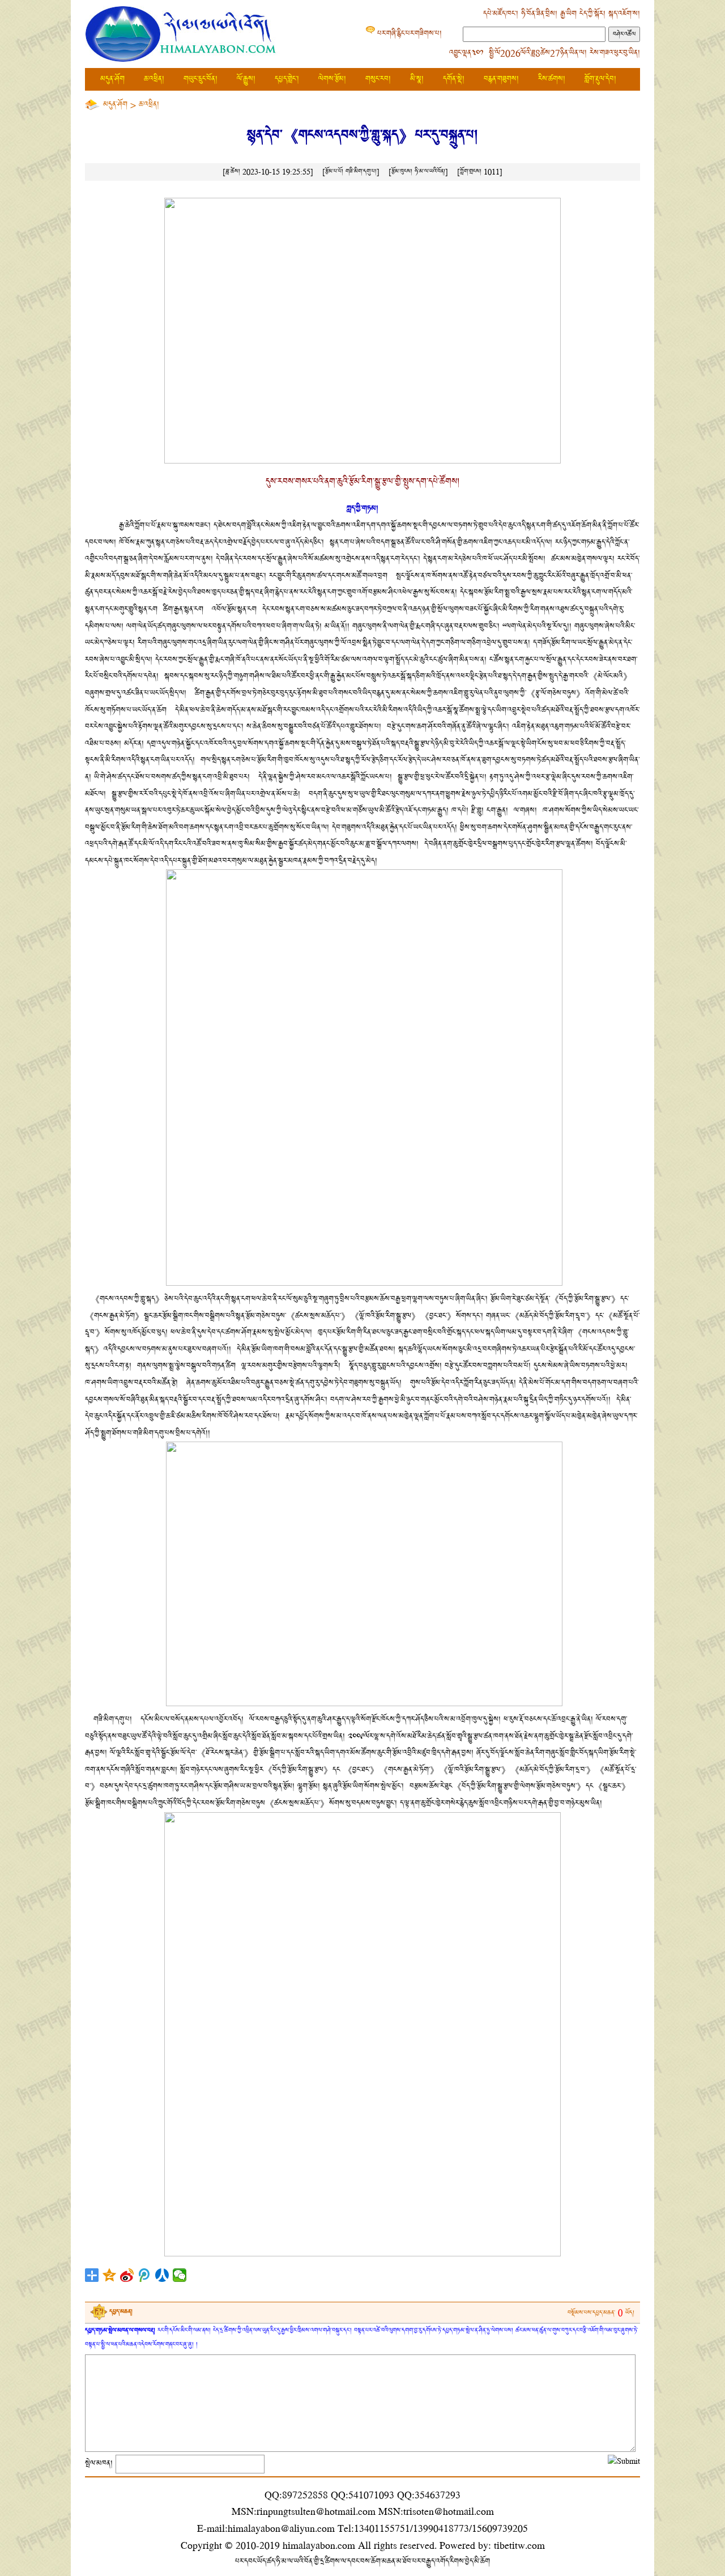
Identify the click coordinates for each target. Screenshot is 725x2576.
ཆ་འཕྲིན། (154, 79)
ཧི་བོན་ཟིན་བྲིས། (539, 14)
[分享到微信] (180, 2275)
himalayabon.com (319, 2545)
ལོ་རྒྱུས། (246, 79)
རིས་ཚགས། (552, 79)
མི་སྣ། (417, 79)
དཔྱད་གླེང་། (287, 79)
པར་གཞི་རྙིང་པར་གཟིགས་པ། (410, 34)
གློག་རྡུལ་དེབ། (600, 79)
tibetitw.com (519, 2545)
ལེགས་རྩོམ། (332, 79)
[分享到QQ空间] (110, 2275)
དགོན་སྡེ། (454, 79)
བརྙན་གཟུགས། (501, 79)
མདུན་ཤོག (112, 79)
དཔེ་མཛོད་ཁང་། (501, 14)
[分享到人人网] (162, 2275)
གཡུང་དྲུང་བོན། (201, 79)
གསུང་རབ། (378, 79)
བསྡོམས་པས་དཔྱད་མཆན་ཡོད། (601, 2313)
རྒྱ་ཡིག (568, 14)
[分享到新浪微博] (127, 2275)
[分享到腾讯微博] (145, 2275)
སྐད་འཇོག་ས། (624, 14)
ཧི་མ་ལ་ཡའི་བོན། (430, 171)
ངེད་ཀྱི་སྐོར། (592, 14)
